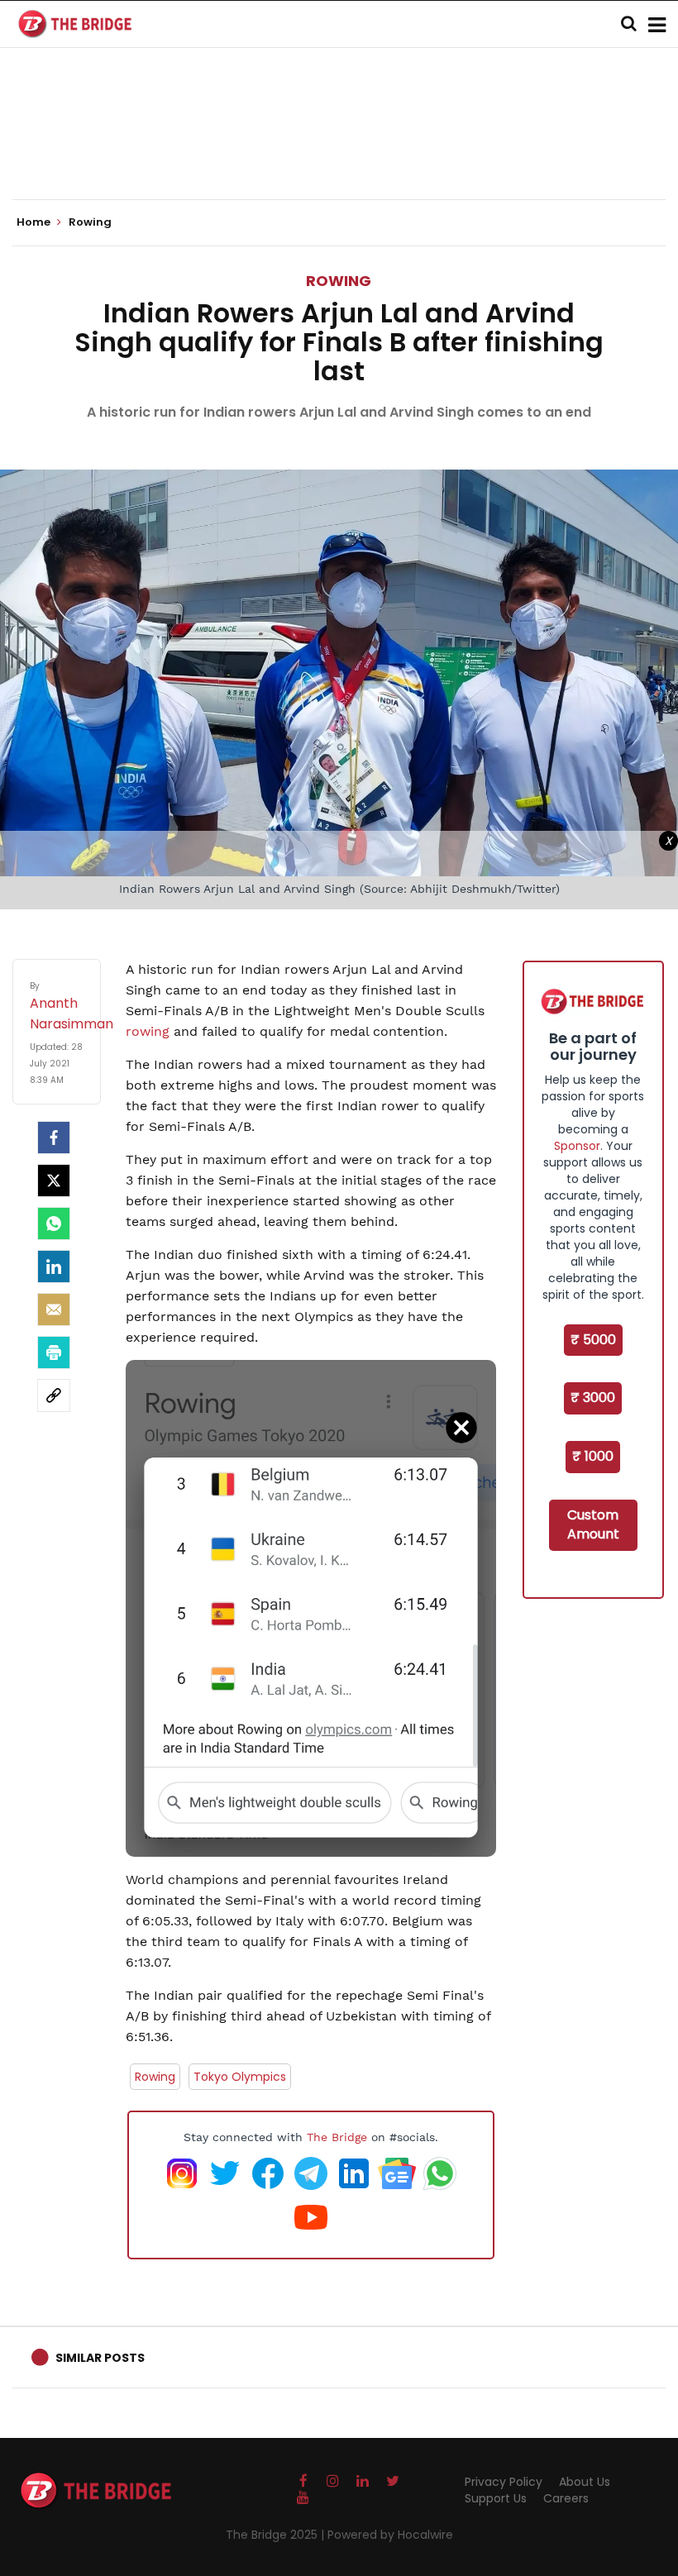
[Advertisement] (339, 149)
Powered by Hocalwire (390, 2535)
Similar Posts (100, 2358)
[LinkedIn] (54, 1267)
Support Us (496, 2498)
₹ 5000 (593, 1340)
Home (35, 222)
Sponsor (577, 1146)
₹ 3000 (593, 1398)
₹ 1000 (593, 1456)
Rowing (339, 281)
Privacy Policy (504, 2482)
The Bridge (337, 2137)
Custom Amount (593, 1524)
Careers (566, 2498)
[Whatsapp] (54, 1224)
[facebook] (54, 1138)
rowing (148, 1031)
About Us (585, 2482)
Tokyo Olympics (240, 2077)
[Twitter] (54, 1181)
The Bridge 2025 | (277, 2535)
